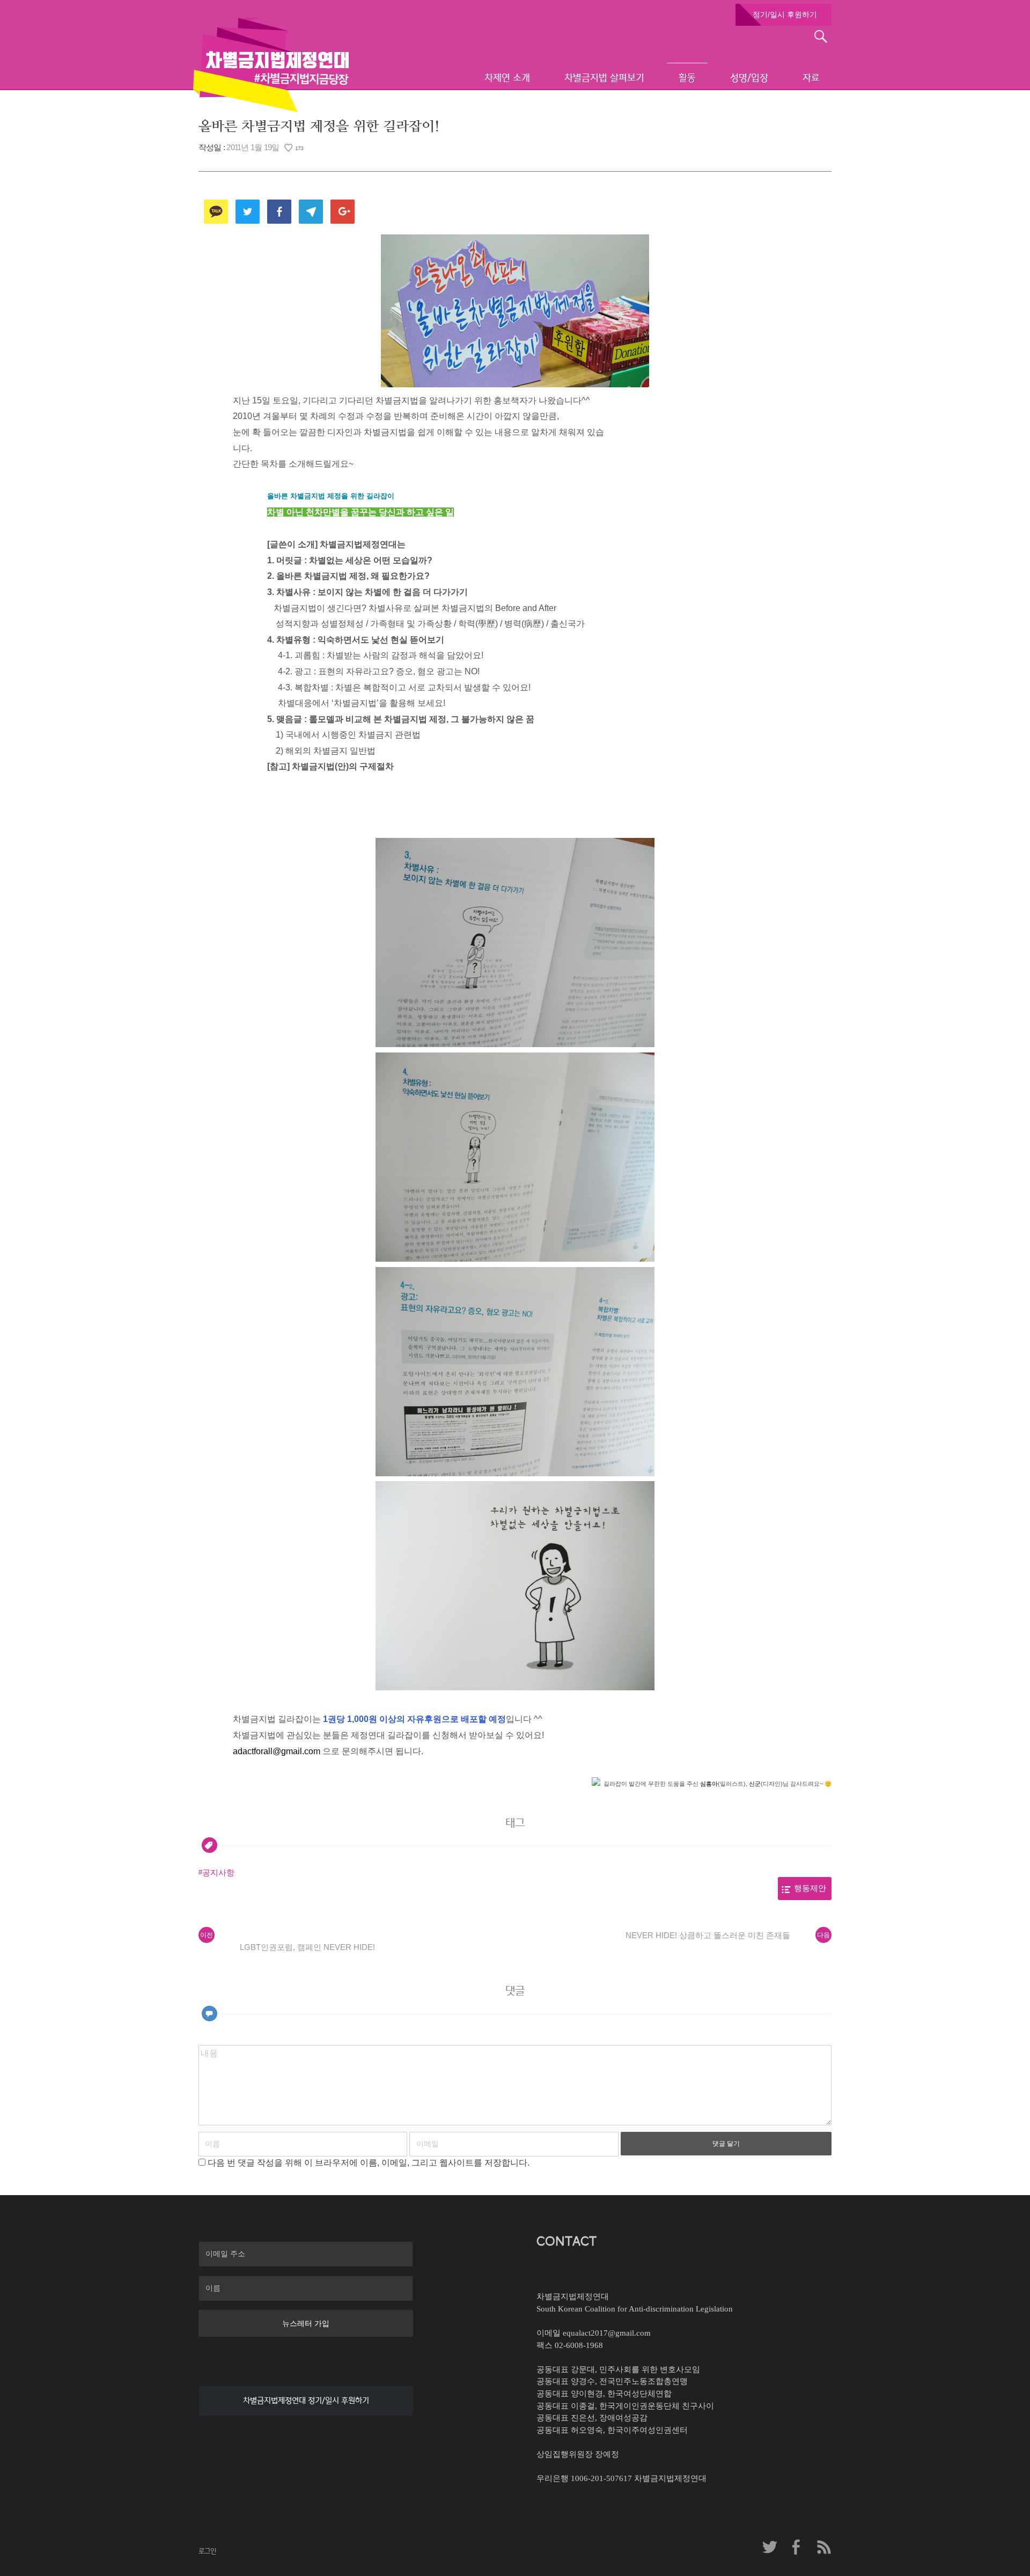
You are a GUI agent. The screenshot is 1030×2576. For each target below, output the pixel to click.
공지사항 (218, 1873)
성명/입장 (749, 78)
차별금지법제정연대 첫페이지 (271, 64)
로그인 (207, 2551)
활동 (687, 78)
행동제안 (810, 1888)
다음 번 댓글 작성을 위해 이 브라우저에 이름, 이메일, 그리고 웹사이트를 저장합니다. (369, 2163)
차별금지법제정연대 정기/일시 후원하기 (306, 2401)
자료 (811, 78)
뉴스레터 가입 (306, 2323)
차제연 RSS (823, 2547)
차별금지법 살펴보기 (604, 78)
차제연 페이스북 (797, 2547)
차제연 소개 (507, 78)
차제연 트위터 (770, 2547)
